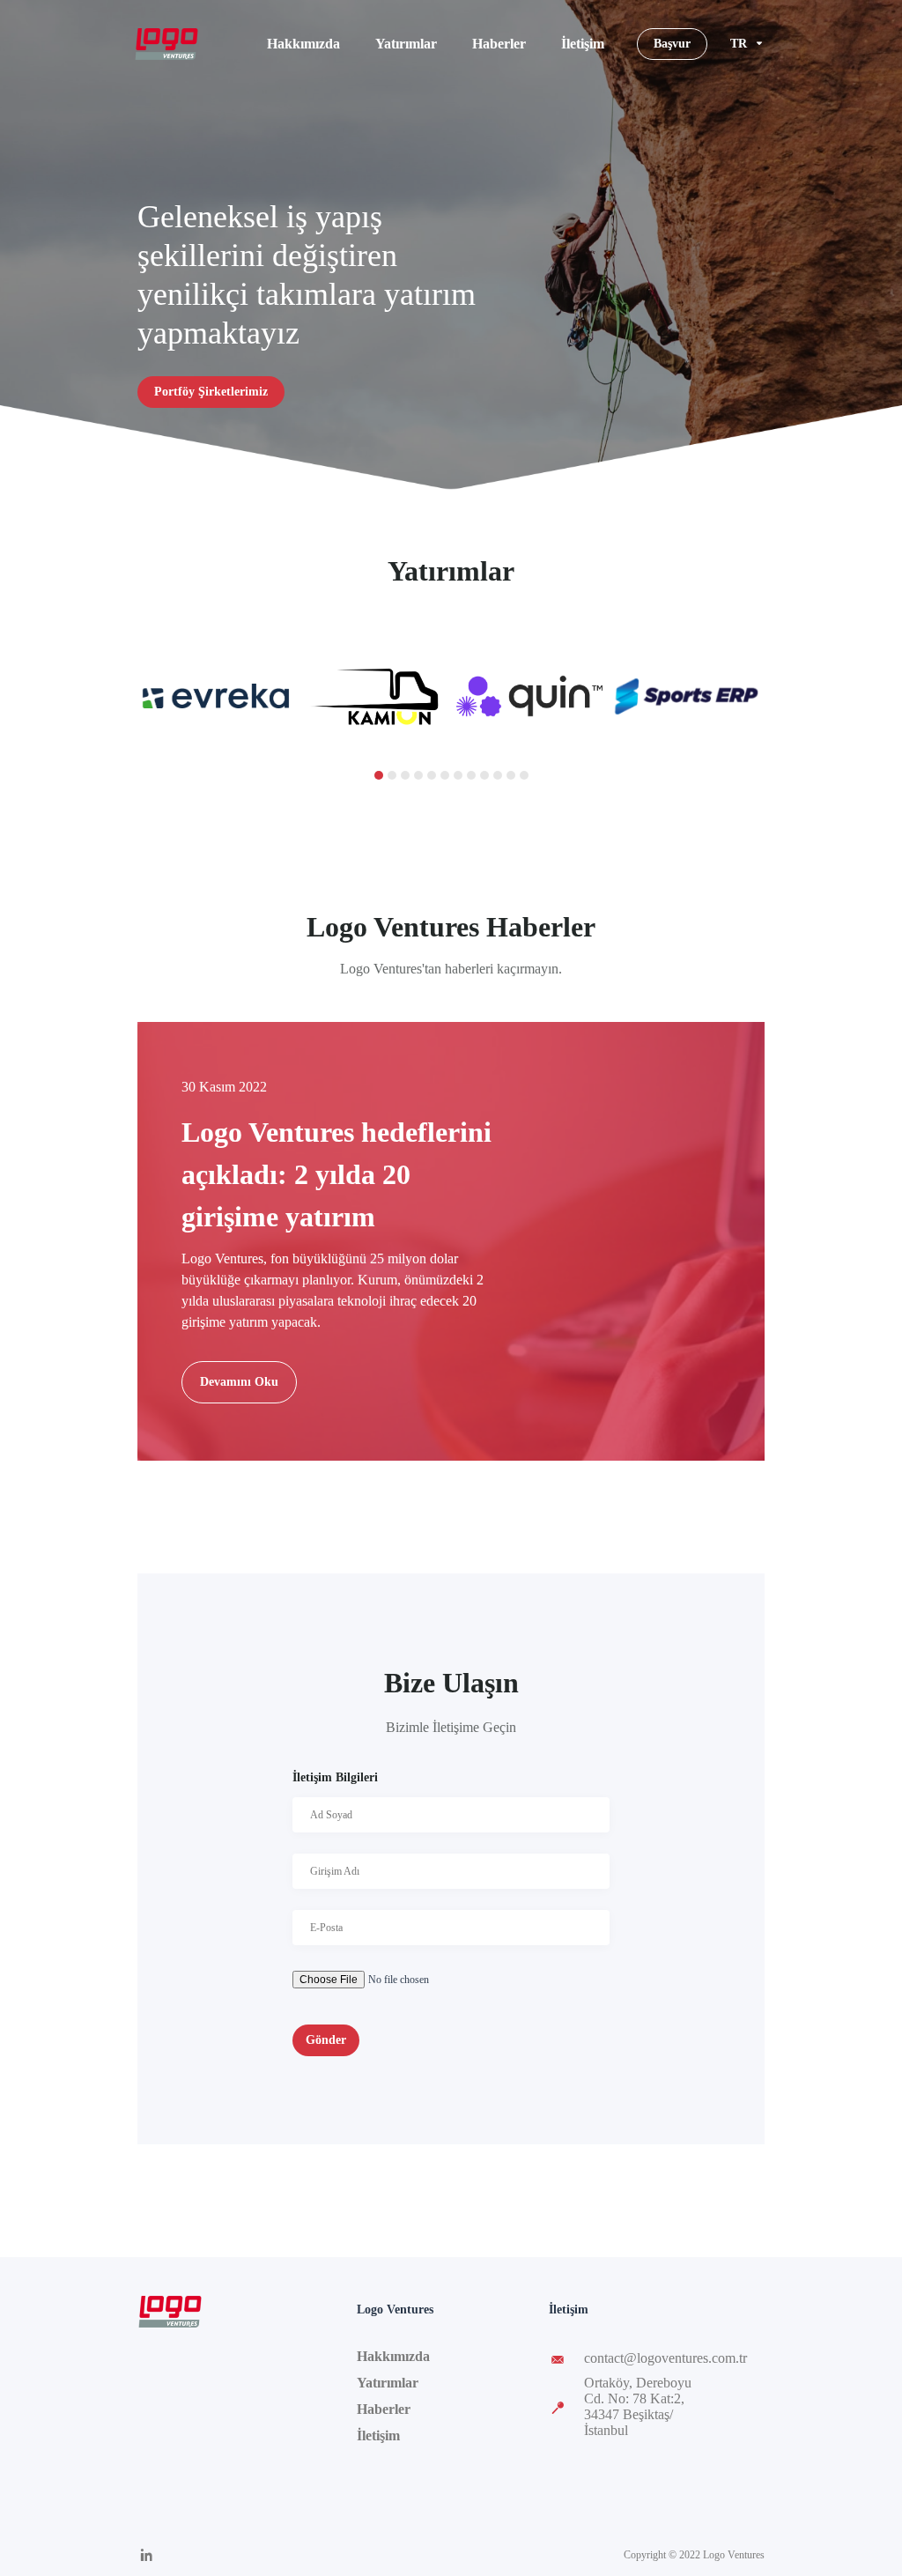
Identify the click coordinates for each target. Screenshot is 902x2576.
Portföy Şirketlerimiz (211, 392)
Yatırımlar (406, 44)
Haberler (499, 44)
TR (739, 44)
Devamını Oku (239, 1382)
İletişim (583, 44)
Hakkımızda (303, 44)
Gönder (326, 2040)
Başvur (672, 44)
